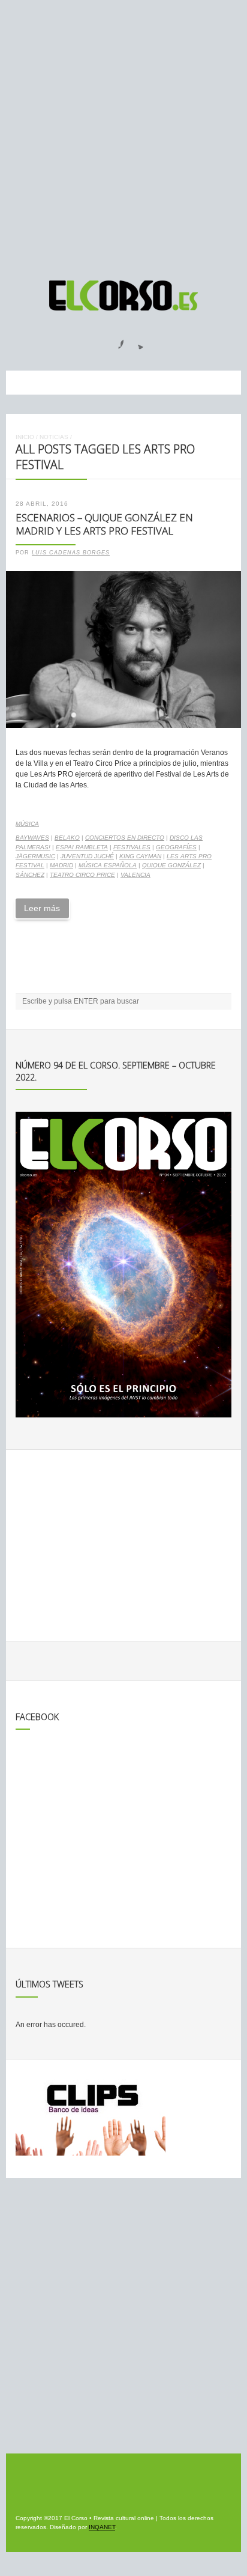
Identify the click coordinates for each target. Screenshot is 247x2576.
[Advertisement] (123, 135)
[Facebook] (114, 341)
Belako (67, 838)
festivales (132, 847)
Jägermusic (35, 856)
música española (108, 865)
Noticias (54, 437)
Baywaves (32, 838)
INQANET (102, 2527)
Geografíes (176, 847)
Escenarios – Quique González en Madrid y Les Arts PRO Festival (104, 524)
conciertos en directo (125, 838)
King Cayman (140, 856)
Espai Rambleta (82, 847)
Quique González (171, 865)
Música (27, 824)
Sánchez (30, 875)
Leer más (42, 908)
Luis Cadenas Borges (71, 553)
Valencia (135, 875)
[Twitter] (136, 341)
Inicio (25, 437)
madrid (61, 865)
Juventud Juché (87, 856)
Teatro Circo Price (82, 875)
